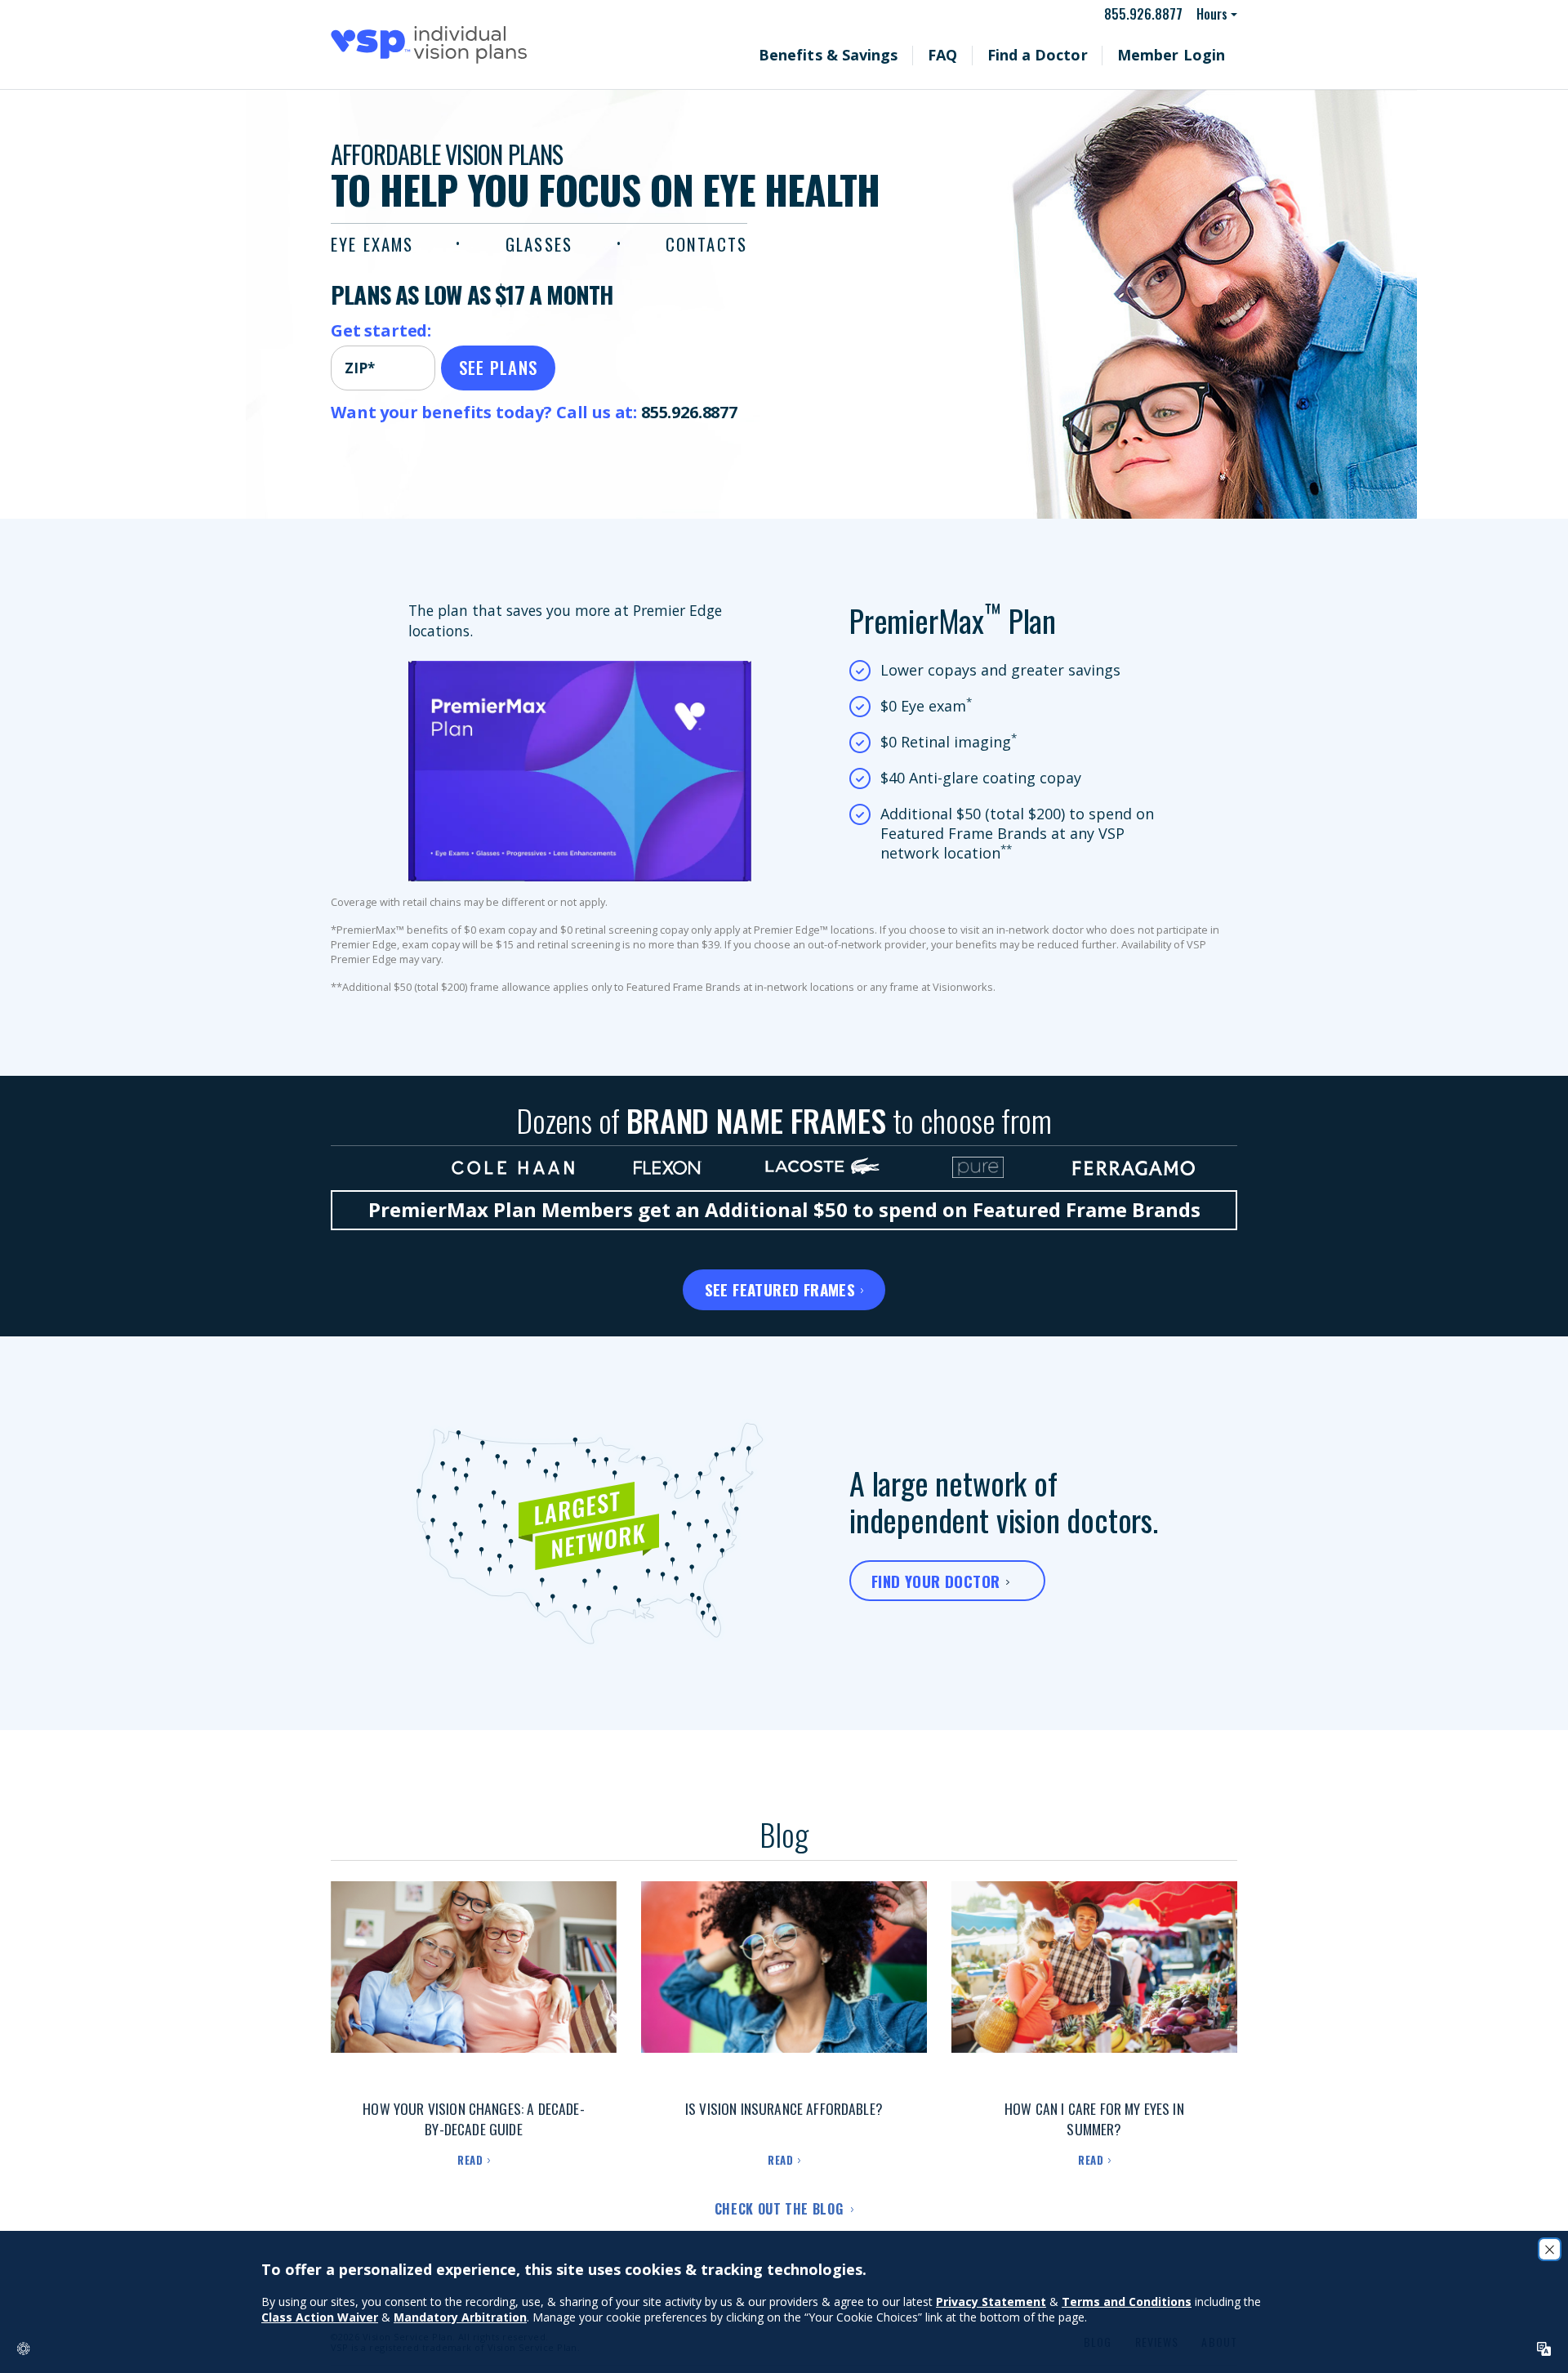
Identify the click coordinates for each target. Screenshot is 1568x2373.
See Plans (499, 367)
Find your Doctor (935, 1581)
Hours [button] (1213, 14)
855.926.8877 (1151, 14)
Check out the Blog (781, 2209)
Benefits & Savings (905, 55)
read (470, 2160)
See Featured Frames (780, 1289)
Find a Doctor (1078, 55)
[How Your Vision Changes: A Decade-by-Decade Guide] (474, 1983)
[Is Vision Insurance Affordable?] (784, 1983)
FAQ (999, 55)
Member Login (1185, 55)
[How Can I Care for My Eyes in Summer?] (1094, 1983)
